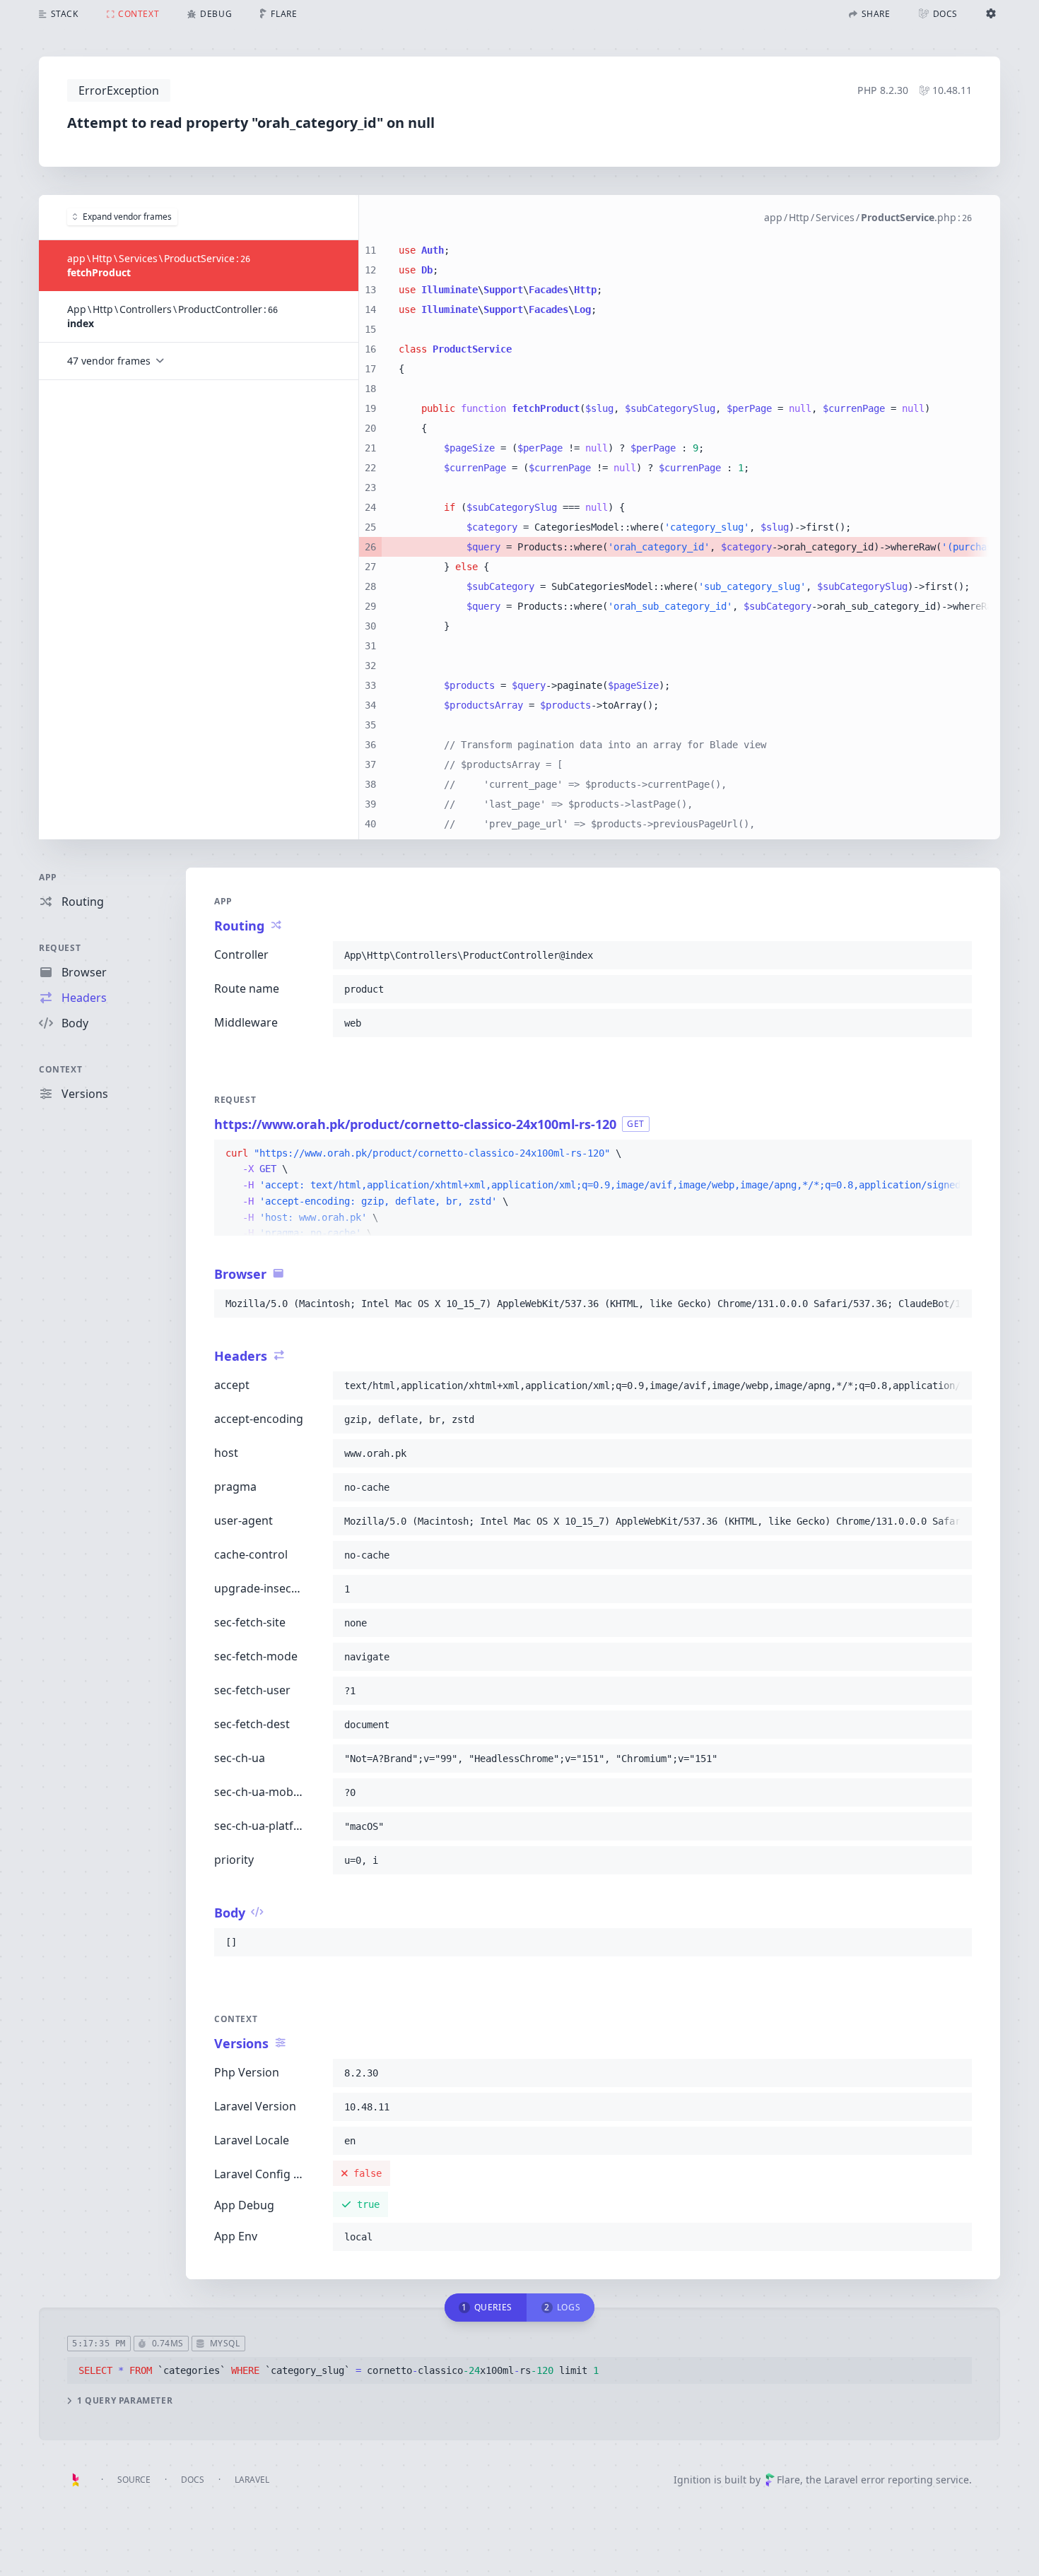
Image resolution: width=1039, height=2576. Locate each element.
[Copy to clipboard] (955, 955)
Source (134, 2480)
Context (60, 1069)
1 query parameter (125, 2401)
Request (60, 948)
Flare (788, 2480)
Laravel (252, 2480)
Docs (193, 2480)
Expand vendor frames (127, 217)
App (48, 877)
